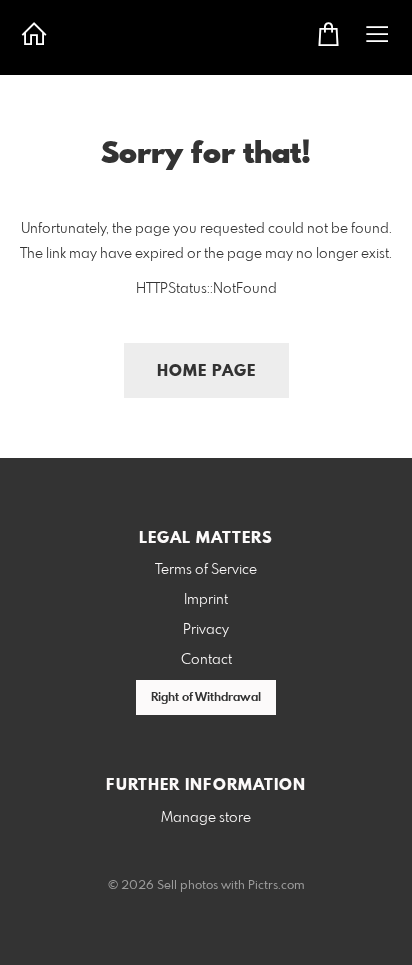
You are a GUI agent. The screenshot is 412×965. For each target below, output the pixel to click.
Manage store (206, 818)
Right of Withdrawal (206, 698)
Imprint (206, 600)
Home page (206, 371)
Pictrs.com (276, 886)
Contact (206, 660)
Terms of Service (206, 570)
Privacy (206, 630)
